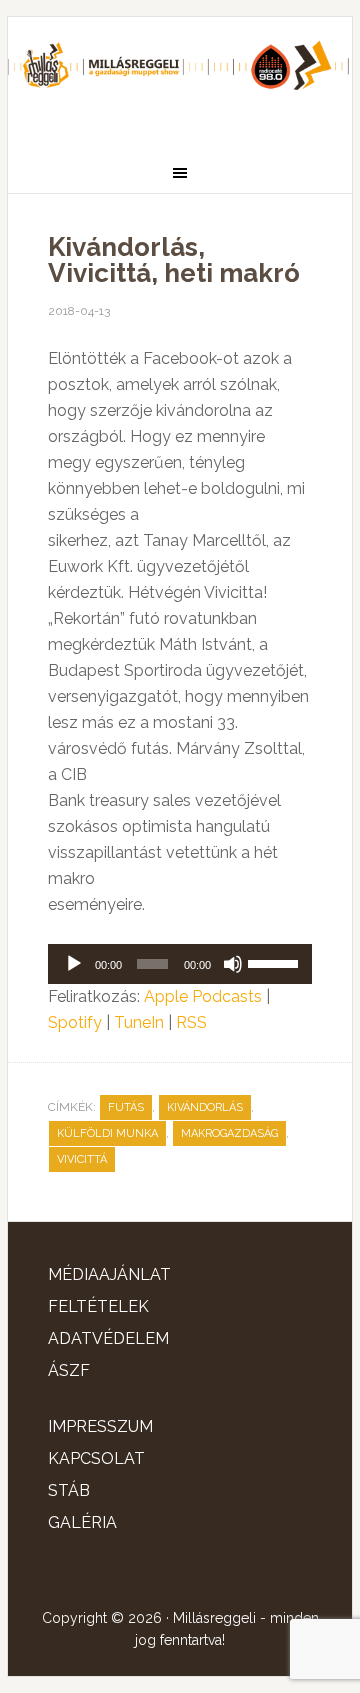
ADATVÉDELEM (108, 1338)
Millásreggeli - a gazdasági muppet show (180, 77)
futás (126, 1107)
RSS (191, 1022)
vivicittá (82, 1159)
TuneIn (139, 1022)
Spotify (75, 1022)
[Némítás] (233, 964)
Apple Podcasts (203, 996)
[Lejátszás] (74, 964)
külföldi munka (107, 1133)
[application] (180, 964)
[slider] (275, 962)
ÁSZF (69, 1370)
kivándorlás (205, 1107)
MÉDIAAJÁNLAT (109, 1274)
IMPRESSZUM (100, 1426)
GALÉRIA (82, 1522)
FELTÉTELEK (98, 1306)
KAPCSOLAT (96, 1458)
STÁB (69, 1490)
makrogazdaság (229, 1133)
